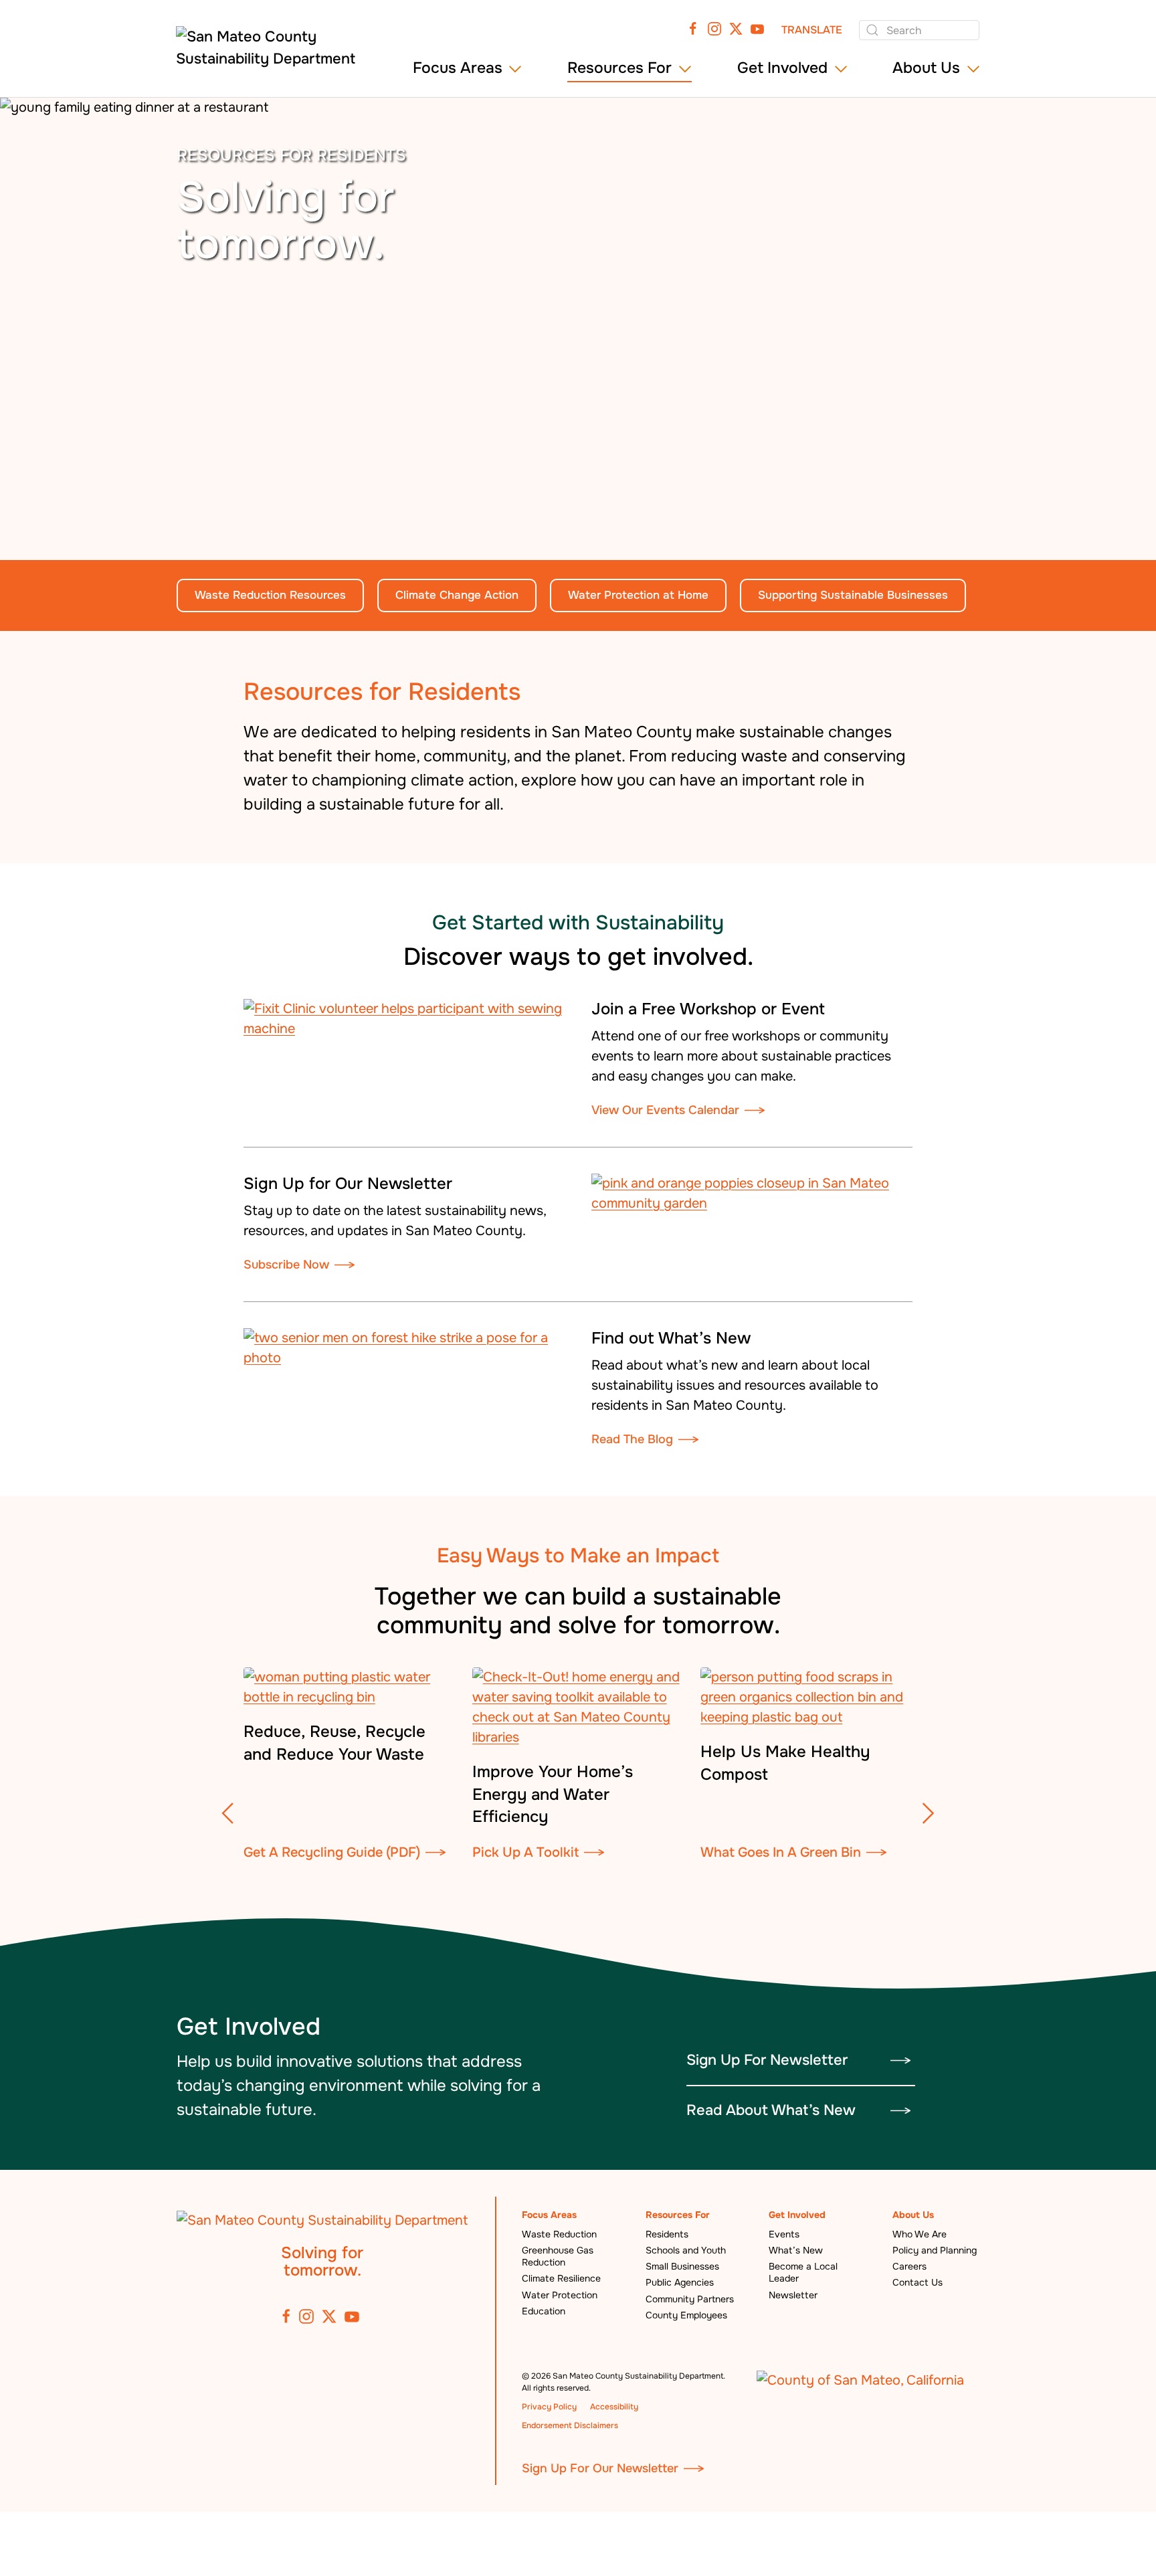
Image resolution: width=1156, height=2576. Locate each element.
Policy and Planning (935, 2250)
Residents (667, 2234)
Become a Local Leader (803, 2272)
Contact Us (918, 2282)
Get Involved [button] (782, 68)
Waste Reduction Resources (270, 595)
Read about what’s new (771, 2110)
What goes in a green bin (781, 1852)
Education (544, 2311)
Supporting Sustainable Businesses (853, 595)
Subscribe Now (286, 1265)
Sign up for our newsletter (600, 2468)
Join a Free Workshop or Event (708, 1009)
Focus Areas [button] (458, 68)
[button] (228, 1813)
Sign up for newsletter (767, 2060)
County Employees (686, 2315)
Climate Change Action (457, 595)
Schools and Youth (686, 2250)
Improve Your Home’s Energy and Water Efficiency (553, 1794)
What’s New (796, 2250)
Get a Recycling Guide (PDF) (332, 1852)
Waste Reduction (559, 2234)
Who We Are (920, 2234)
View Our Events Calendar (665, 1110)
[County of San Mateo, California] (860, 2380)
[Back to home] (272, 53)
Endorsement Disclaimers (570, 2425)
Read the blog (632, 1439)
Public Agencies (680, 2282)
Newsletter (793, 2295)
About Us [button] (926, 68)
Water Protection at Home (638, 595)
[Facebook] (693, 28)
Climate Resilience (561, 2278)
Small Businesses (682, 2266)
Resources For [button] (619, 68)
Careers (909, 2266)
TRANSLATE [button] (812, 30)
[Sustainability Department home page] (322, 2220)
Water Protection (560, 2295)
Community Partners (690, 2299)
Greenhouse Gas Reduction (558, 2256)
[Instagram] (714, 28)
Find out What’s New (671, 1338)
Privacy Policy (549, 2407)
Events (784, 2234)
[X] (736, 28)
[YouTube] (757, 28)
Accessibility (614, 2407)
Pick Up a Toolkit (525, 1852)
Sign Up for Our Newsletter (348, 1184)
